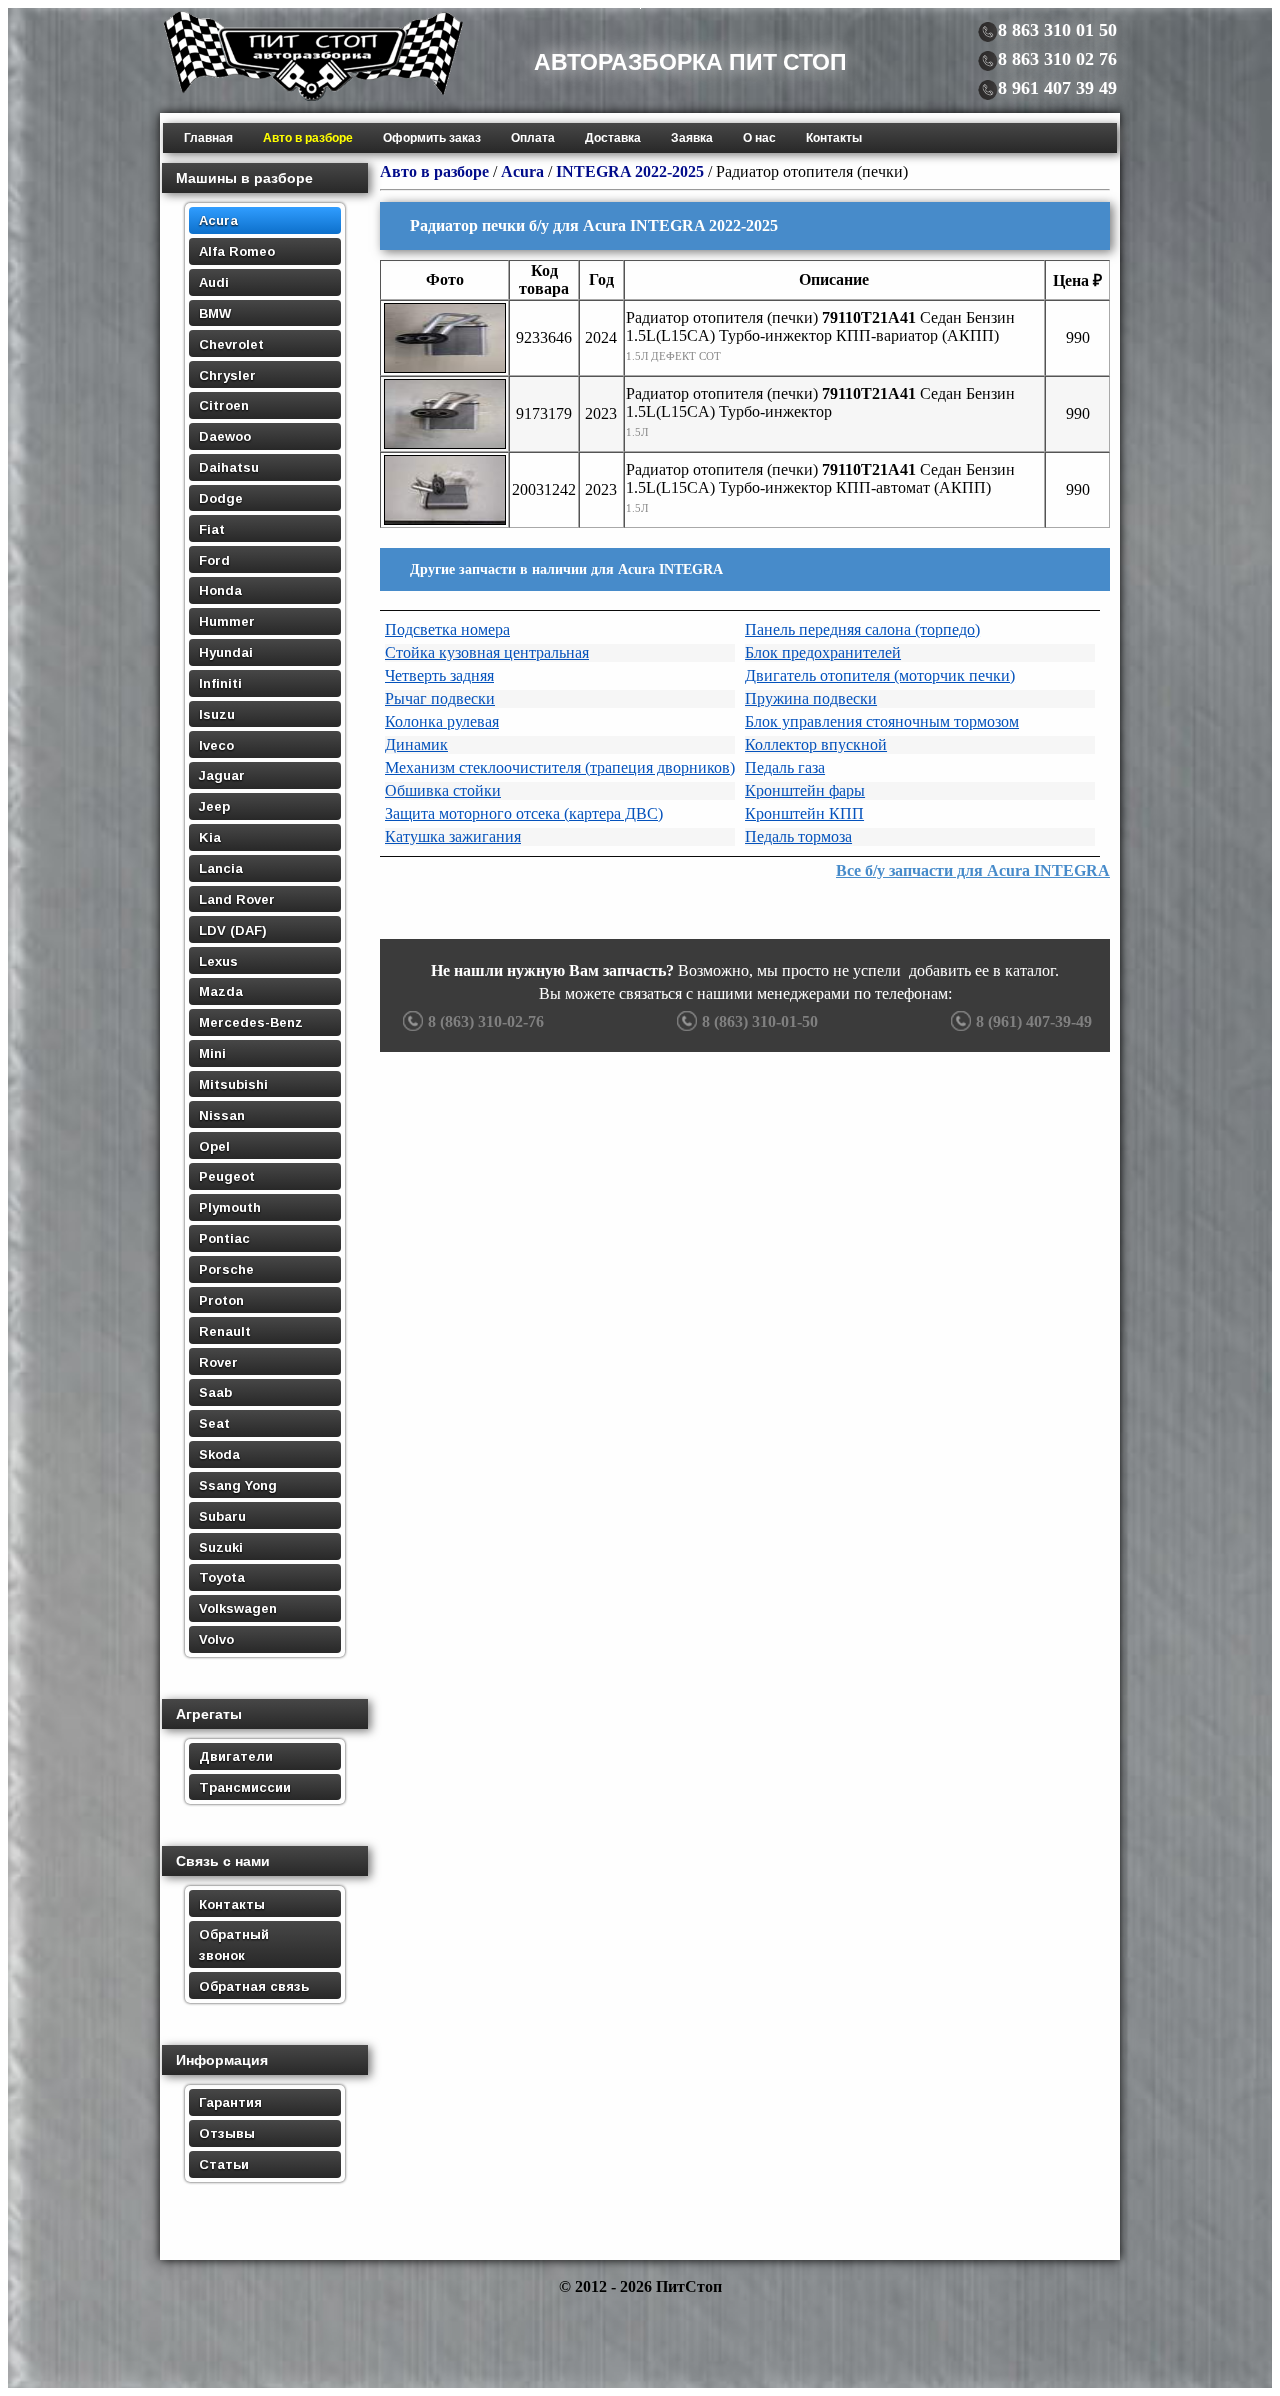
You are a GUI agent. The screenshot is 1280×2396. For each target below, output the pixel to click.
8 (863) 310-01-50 (760, 1021)
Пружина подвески (811, 698)
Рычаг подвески (440, 698)
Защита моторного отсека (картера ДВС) (524, 813)
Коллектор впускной (816, 744)
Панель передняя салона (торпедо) (862, 629)
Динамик (416, 744)
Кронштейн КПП (804, 813)
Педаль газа (785, 767)
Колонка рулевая (442, 721)
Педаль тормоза (798, 836)
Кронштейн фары (805, 790)
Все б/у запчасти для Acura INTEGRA (973, 870)
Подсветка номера (447, 629)
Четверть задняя (439, 675)
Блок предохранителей (823, 652)
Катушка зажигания (453, 836)
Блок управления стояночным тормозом (882, 721)
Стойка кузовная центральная (487, 652)
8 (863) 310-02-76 (486, 1021)
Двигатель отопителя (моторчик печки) (880, 675)
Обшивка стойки (443, 790)
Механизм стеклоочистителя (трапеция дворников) (560, 767)
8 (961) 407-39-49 (1034, 1021)
